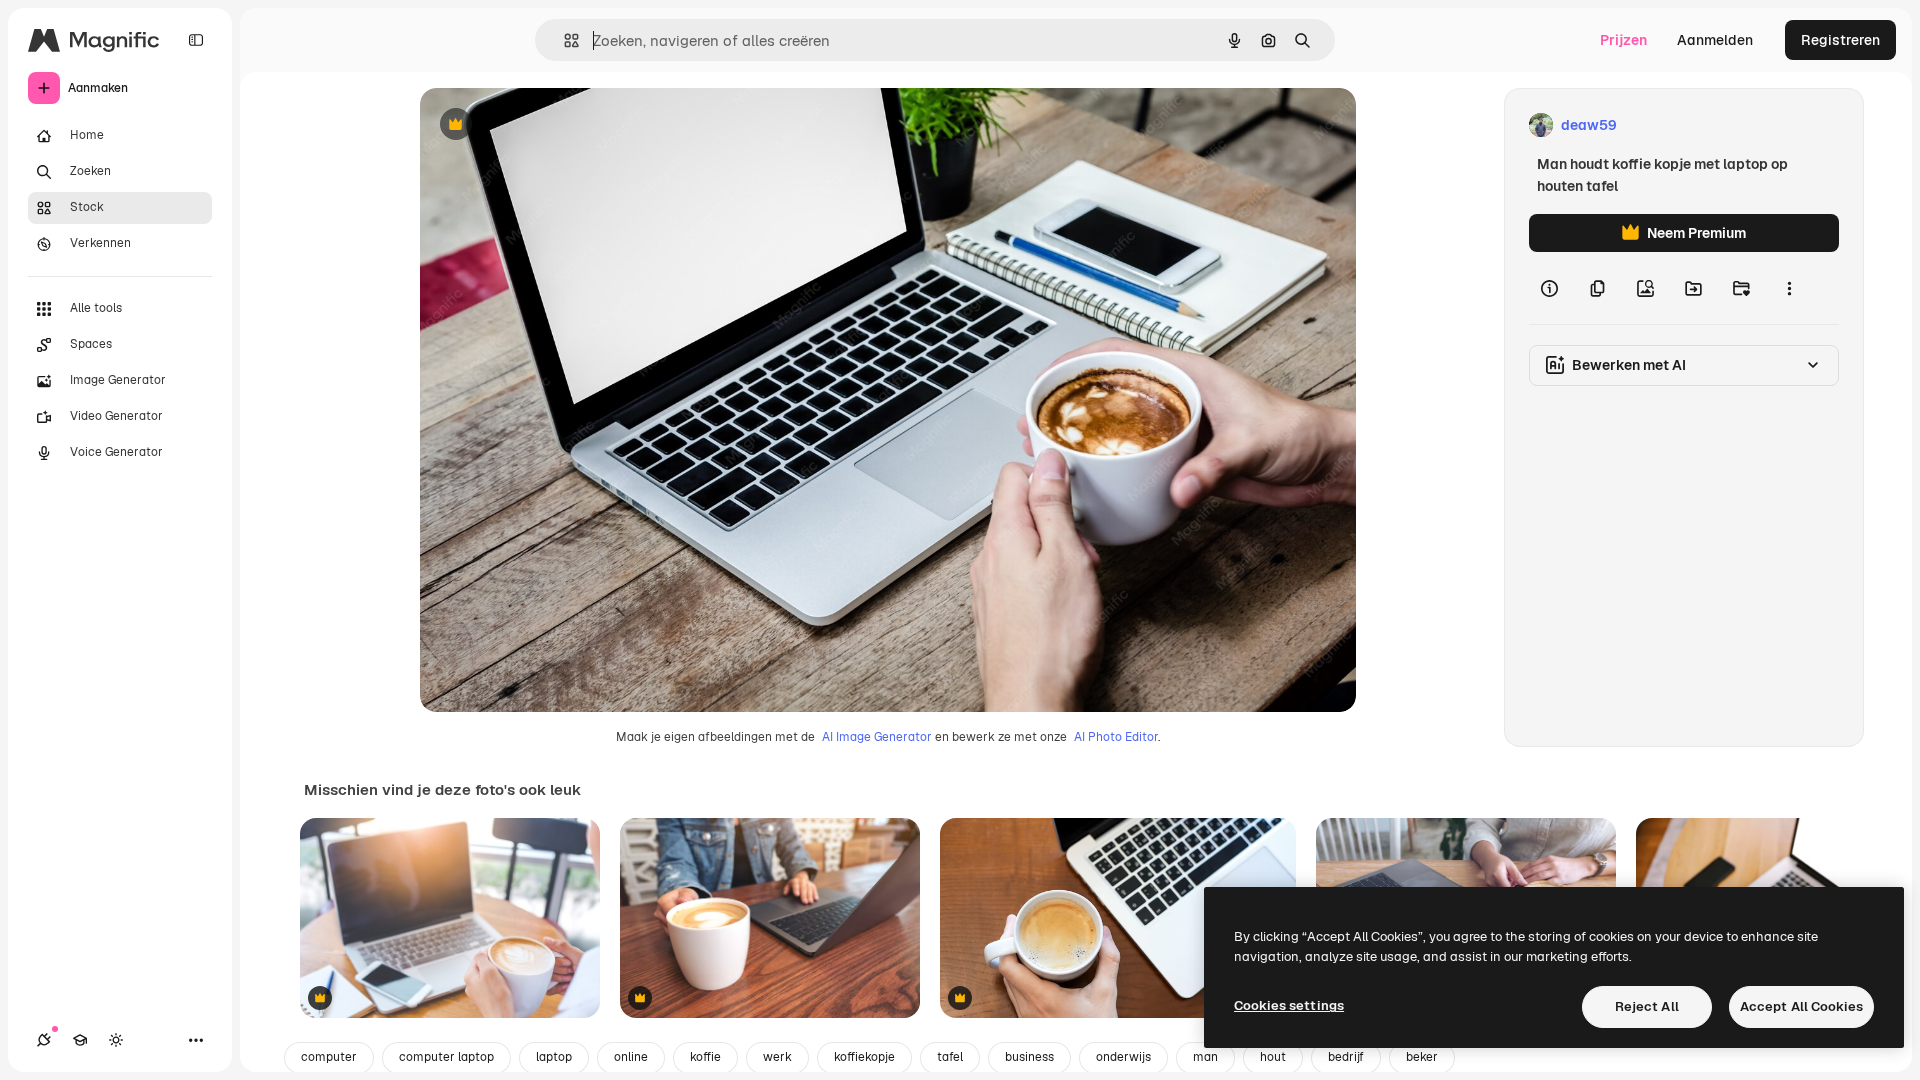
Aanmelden (1715, 40)
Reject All (1647, 1006)
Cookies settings (1289, 1005)
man (1205, 1057)
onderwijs (1123, 1057)
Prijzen (1623, 40)
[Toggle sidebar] (196, 40)
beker (1422, 1057)
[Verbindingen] (44, 1040)
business (1029, 1057)
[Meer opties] (1789, 288)
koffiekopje (864, 1057)
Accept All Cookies (1801, 1006)
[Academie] (80, 1040)
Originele (551, 125)
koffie (705, 1057)
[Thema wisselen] (116, 1040)
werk (777, 1057)
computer (329, 1057)
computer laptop (446, 1057)
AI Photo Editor (1116, 737)
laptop (554, 1057)
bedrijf (1346, 1057)
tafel (950, 1057)
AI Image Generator (877, 737)
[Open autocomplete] (563, 40)
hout (1273, 1057)
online (631, 1057)
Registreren (1840, 40)
